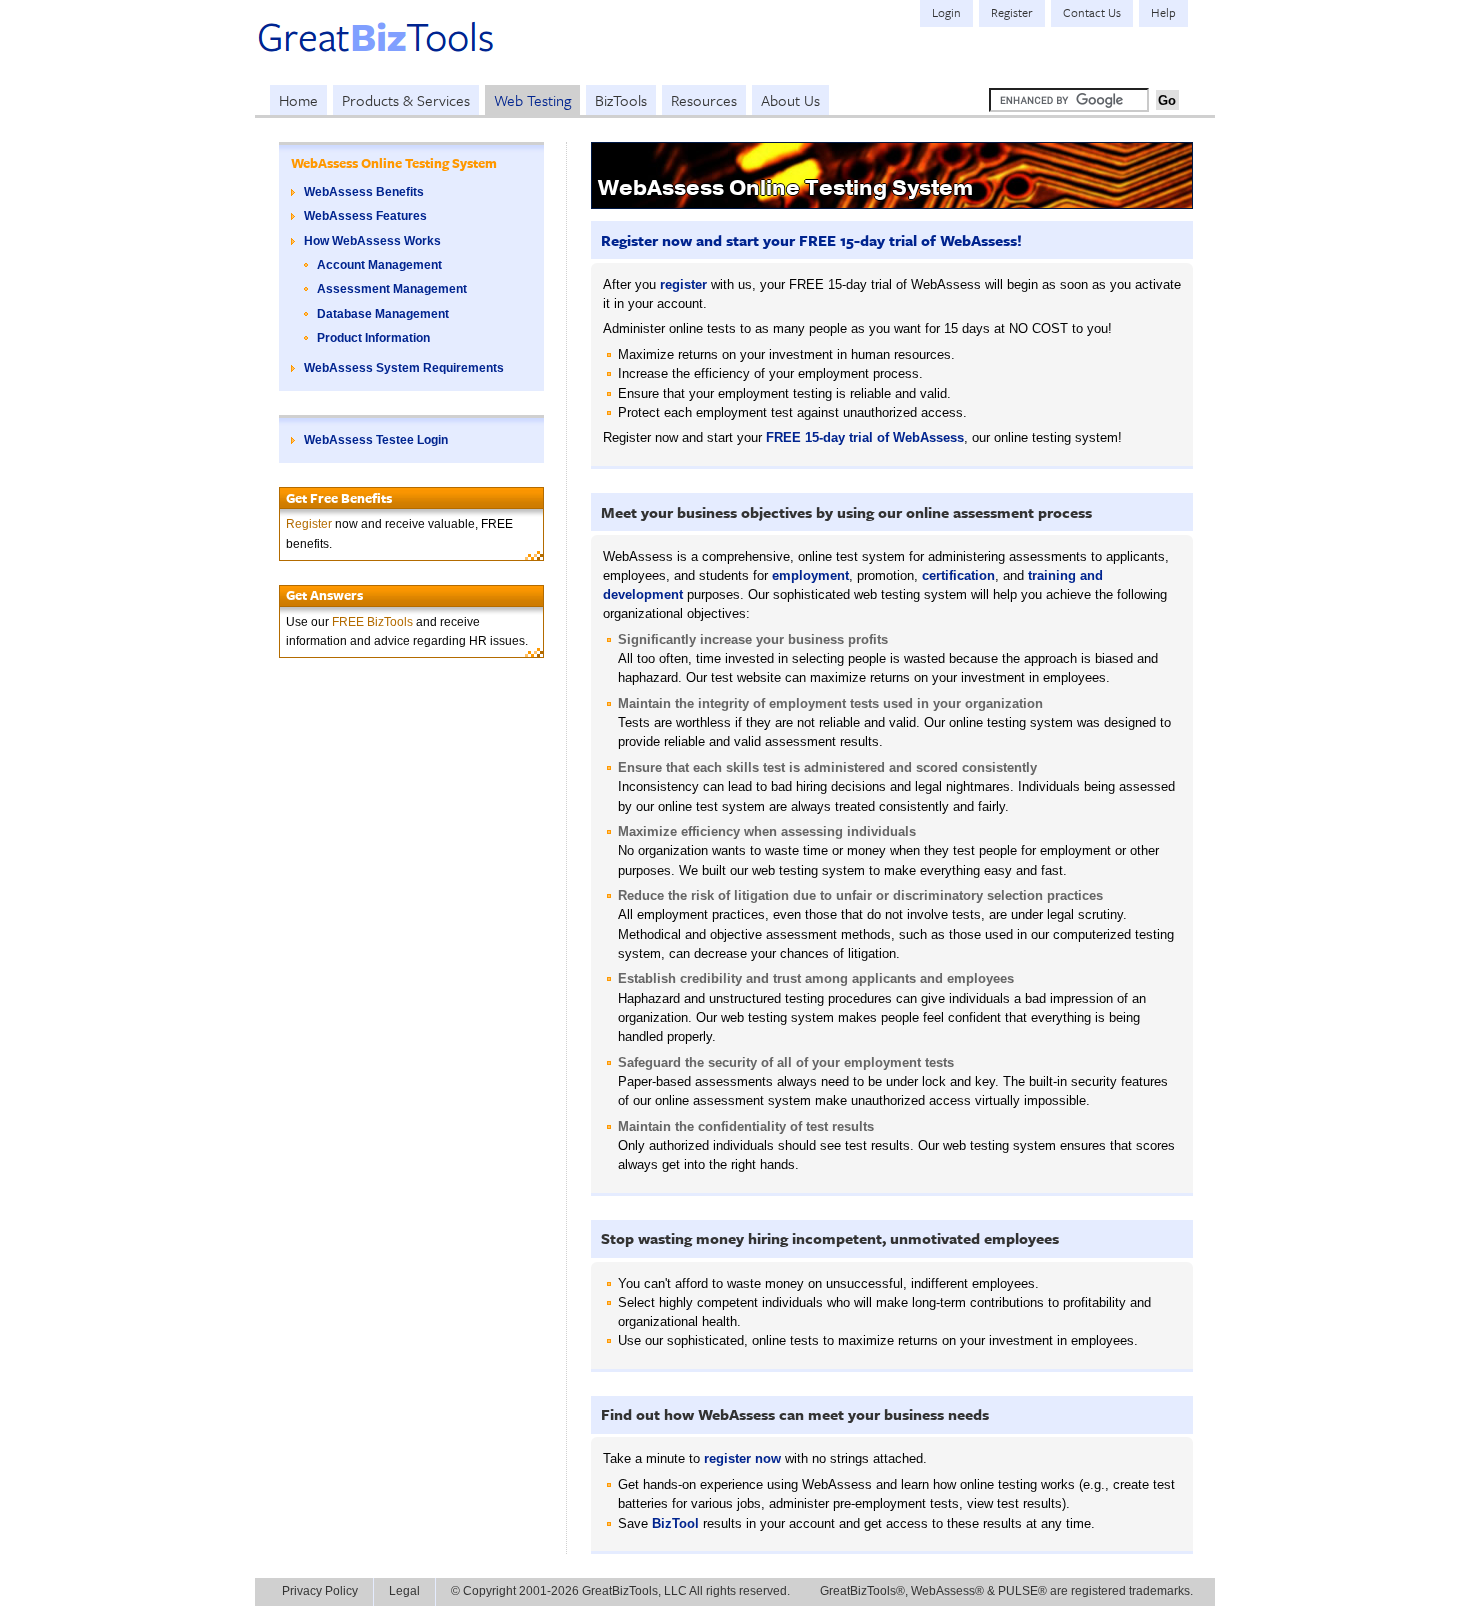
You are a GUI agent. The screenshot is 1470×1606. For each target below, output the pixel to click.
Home (298, 100)
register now (742, 1458)
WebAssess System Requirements (404, 368)
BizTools (621, 100)
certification (958, 575)
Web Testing (532, 100)
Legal (404, 1591)
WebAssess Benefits (364, 192)
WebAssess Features (365, 216)
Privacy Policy (320, 1591)
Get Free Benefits (339, 498)
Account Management (379, 265)
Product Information (373, 338)
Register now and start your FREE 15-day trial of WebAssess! (811, 240)
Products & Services (406, 100)
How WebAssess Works (372, 241)
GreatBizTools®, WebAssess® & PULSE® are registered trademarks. (1006, 1591)
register (683, 284)
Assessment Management (392, 289)
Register (309, 524)
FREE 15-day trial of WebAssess (865, 437)
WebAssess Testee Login (376, 440)
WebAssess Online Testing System (394, 163)
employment (810, 575)
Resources (704, 100)
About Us (790, 100)
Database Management (383, 314)
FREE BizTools (372, 622)
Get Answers (324, 595)
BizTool (675, 1523)
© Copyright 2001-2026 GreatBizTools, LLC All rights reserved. (620, 1591)
